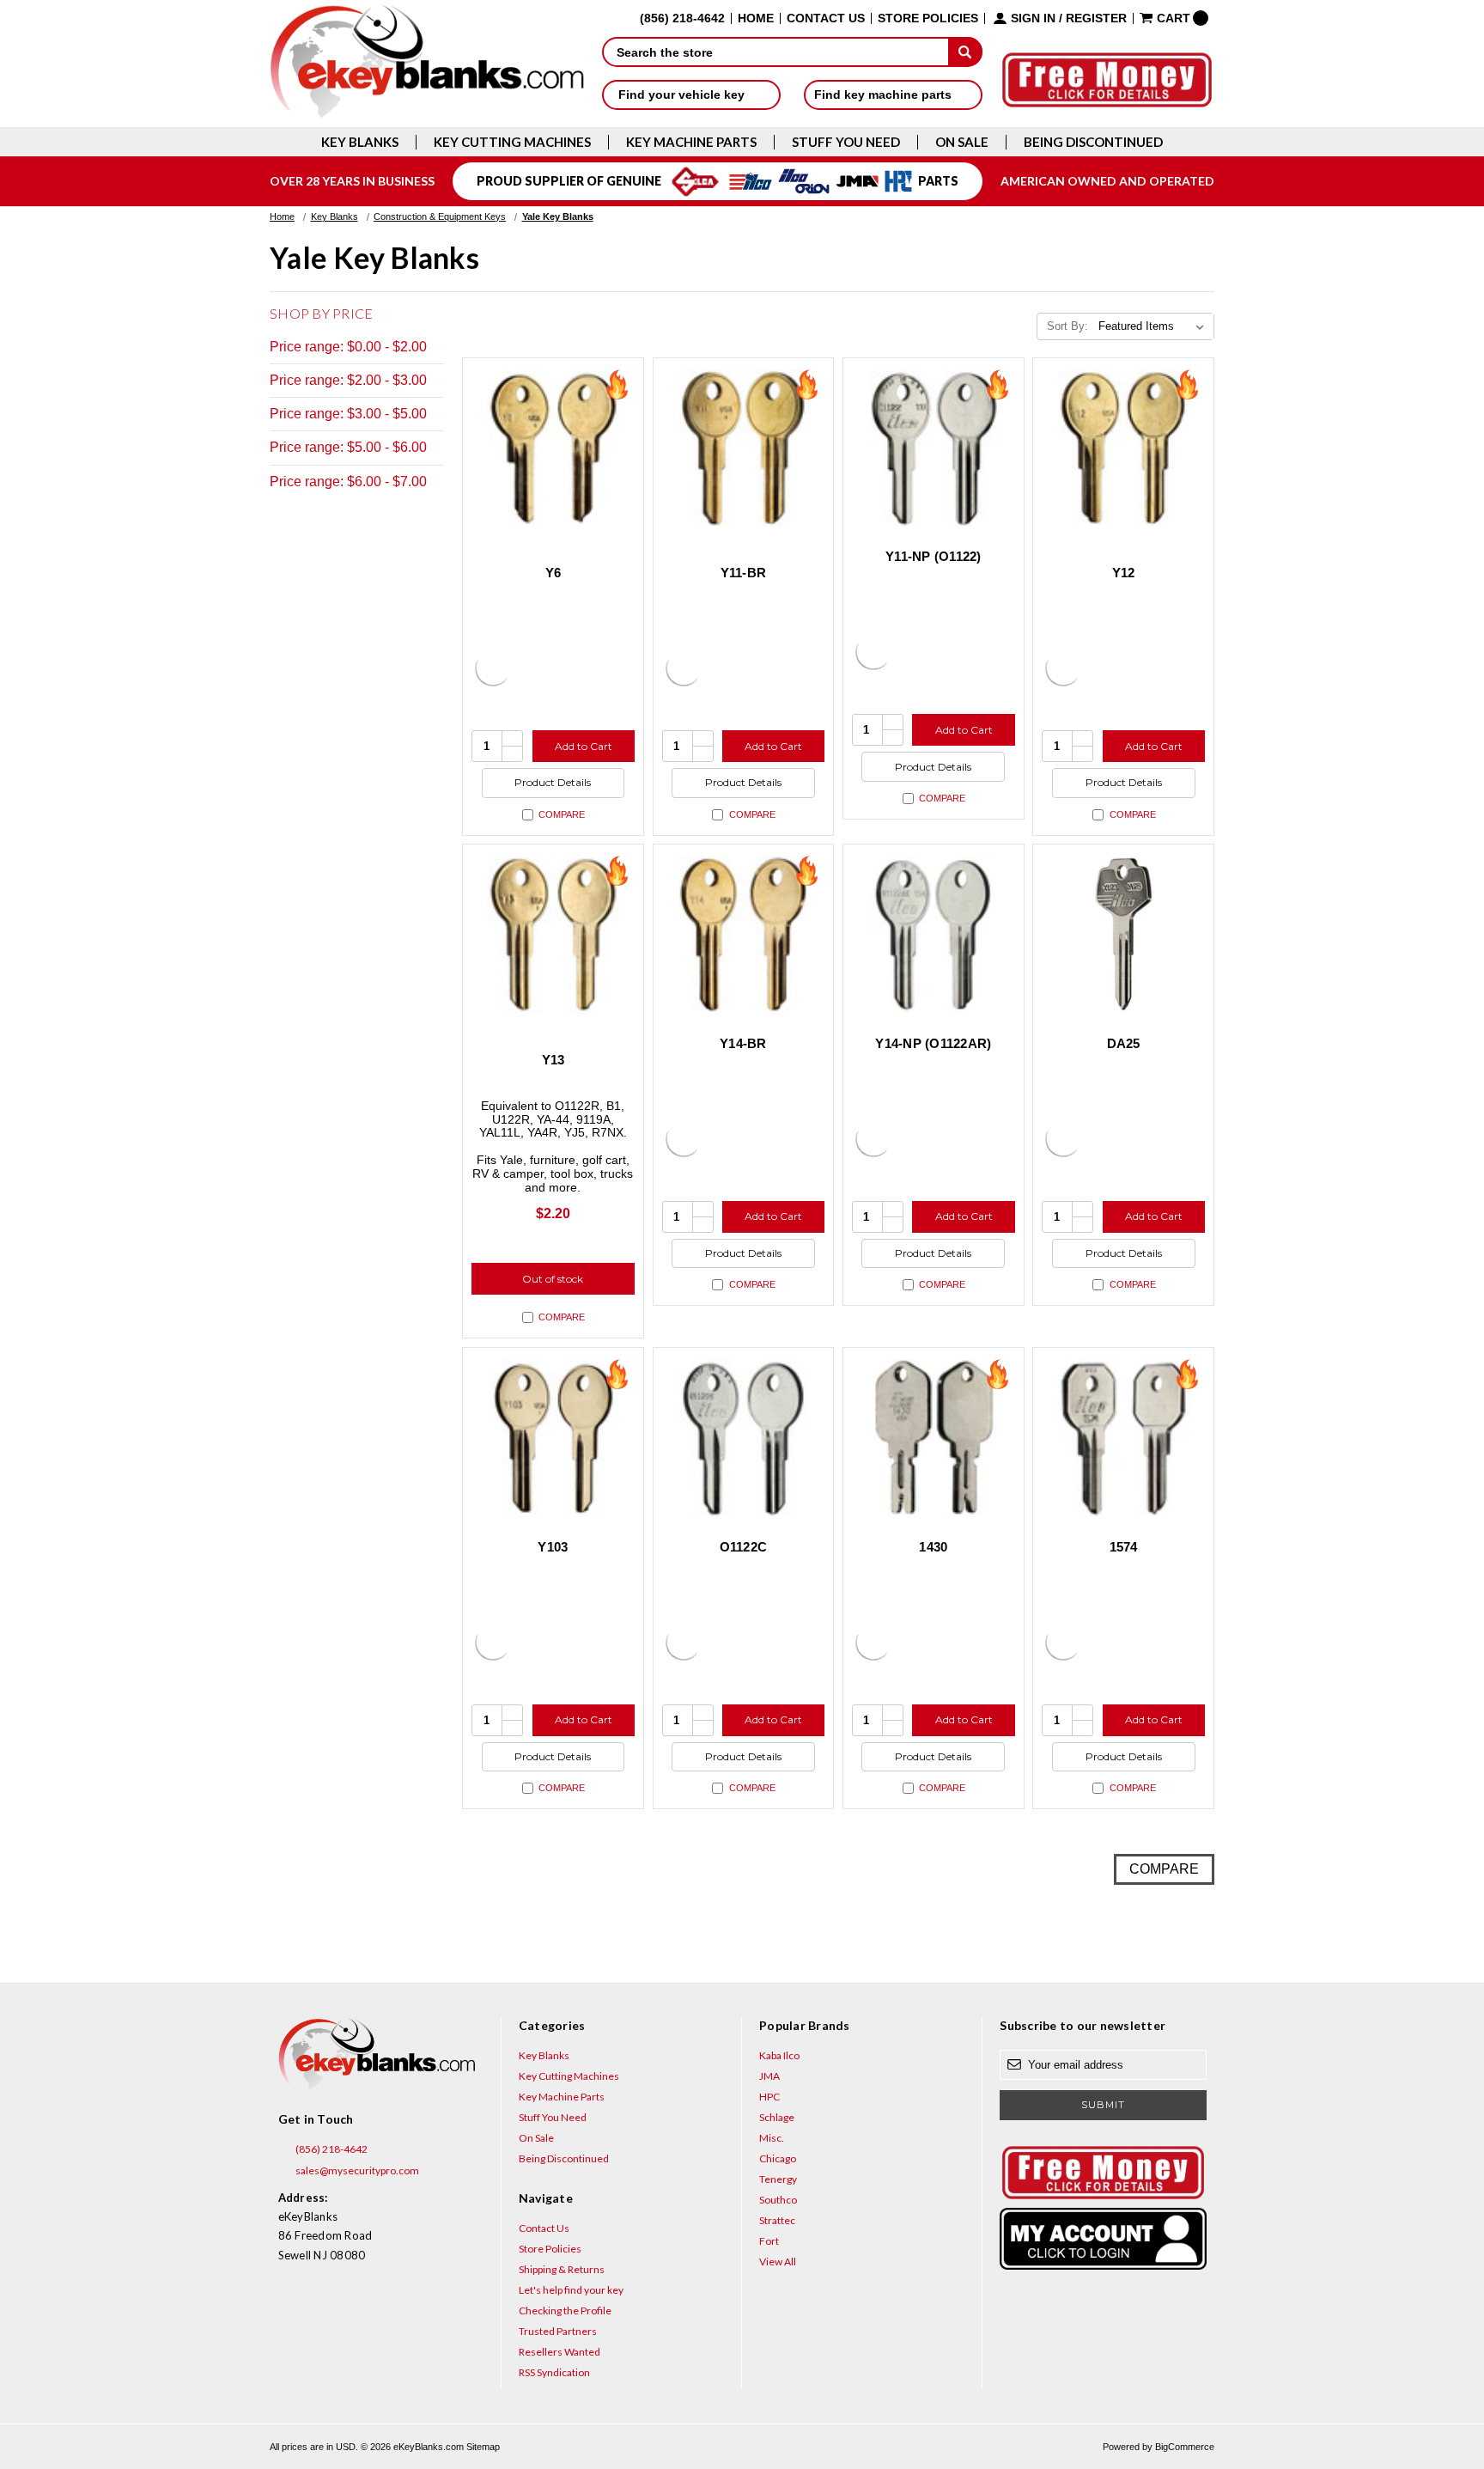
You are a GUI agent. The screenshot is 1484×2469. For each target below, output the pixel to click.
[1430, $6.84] (934, 1438)
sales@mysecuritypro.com (356, 2170)
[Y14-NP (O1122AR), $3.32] (934, 935)
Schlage (777, 2117)
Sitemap (483, 2447)
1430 (933, 1547)
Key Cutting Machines (512, 142)
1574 (1124, 1547)
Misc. (772, 2138)
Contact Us (826, 18)
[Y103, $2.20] (553, 1438)
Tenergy (778, 2179)
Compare (562, 814)
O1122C (744, 1547)
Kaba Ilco (779, 2055)
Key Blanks (360, 142)
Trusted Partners (558, 2331)
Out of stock (553, 1279)
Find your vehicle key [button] (683, 94)
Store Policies (928, 18)
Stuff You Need (846, 142)
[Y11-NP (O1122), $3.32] (934, 448)
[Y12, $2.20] (1123, 448)
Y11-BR (744, 573)
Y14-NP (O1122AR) (933, 1043)
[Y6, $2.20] (553, 448)
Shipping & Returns (562, 2269)
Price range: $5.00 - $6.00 (348, 447)
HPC (769, 2097)
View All (778, 2262)
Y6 (553, 573)
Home (756, 18)
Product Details (553, 782)
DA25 (1124, 1043)
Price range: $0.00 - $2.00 (348, 347)
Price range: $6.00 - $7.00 (348, 482)
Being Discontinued (1093, 142)
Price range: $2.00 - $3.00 (348, 380)
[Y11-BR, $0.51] (744, 448)
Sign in (1033, 18)
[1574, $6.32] (1123, 1438)
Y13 (553, 1060)
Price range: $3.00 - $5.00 (348, 414)
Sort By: (1067, 326)
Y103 (553, 1547)
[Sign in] (1103, 2239)
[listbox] (1155, 326)
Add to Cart (584, 746)
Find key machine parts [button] (885, 94)
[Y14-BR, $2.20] (744, 935)
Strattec (777, 2220)
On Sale (962, 142)
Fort (769, 2241)
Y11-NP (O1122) (934, 556)
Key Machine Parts (691, 142)
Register (1096, 18)
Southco (778, 2200)
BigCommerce (1185, 2447)
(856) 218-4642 (331, 2149)
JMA (769, 2076)
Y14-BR (743, 1043)
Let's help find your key (571, 2290)
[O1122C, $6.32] (744, 1438)
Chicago (778, 2158)
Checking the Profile (565, 2310)
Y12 (1124, 573)
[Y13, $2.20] (553, 935)
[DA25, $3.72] (1123, 935)
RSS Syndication (554, 2372)
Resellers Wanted (560, 2352)
